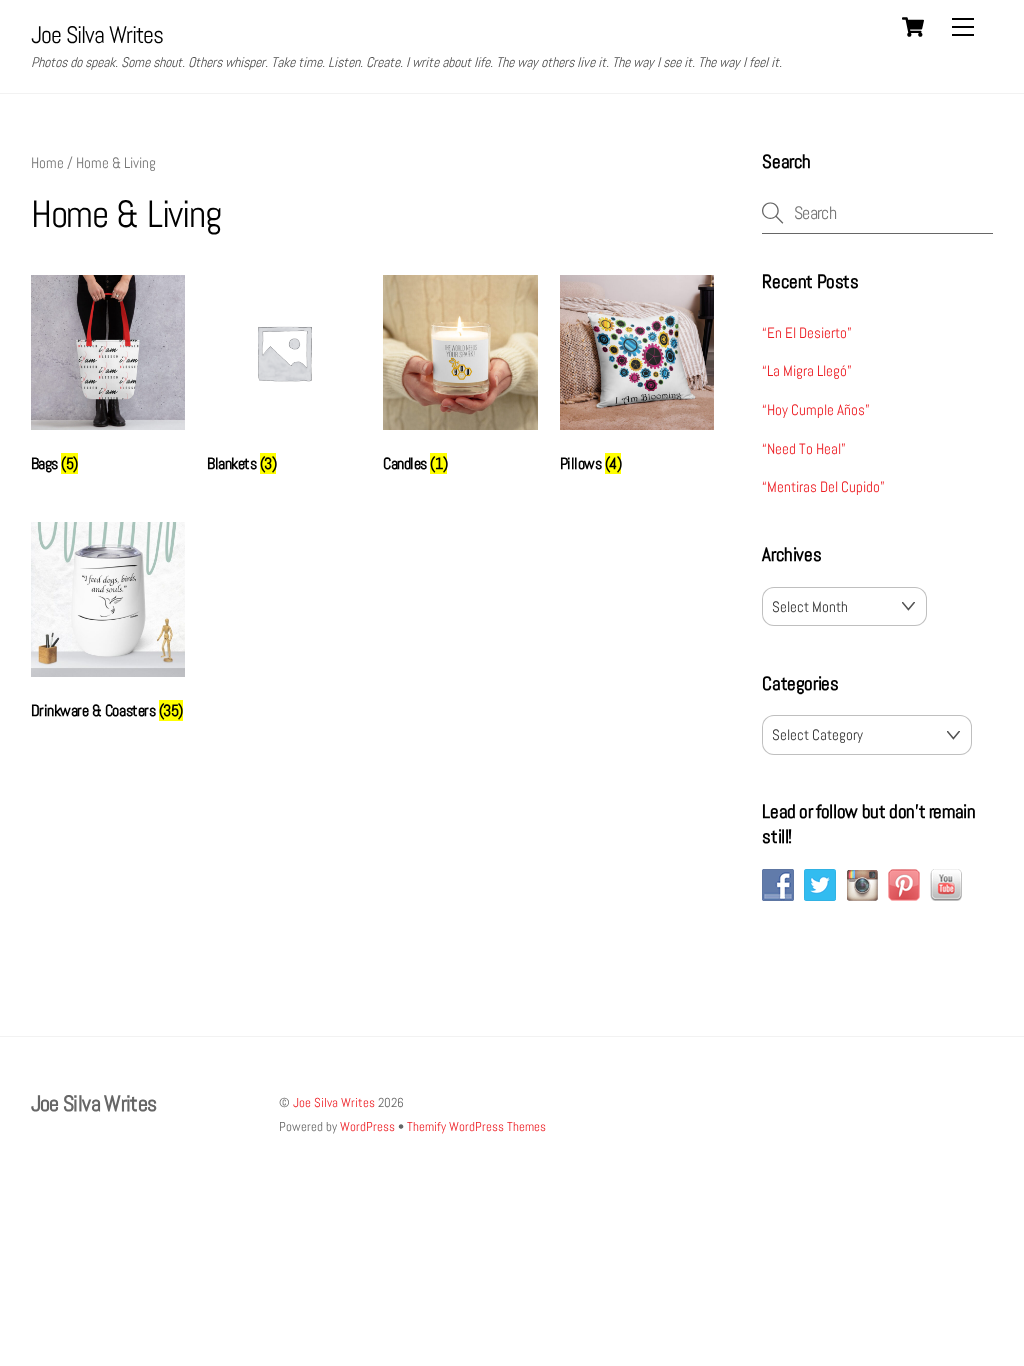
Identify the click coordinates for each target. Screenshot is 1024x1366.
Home (47, 163)
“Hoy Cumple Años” (816, 409)
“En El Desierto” (807, 332)
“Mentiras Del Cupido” (823, 486)
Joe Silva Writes (334, 1102)
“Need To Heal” (804, 448)
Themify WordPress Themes (476, 1126)
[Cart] (913, 27)
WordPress (367, 1126)
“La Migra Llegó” (807, 370)
